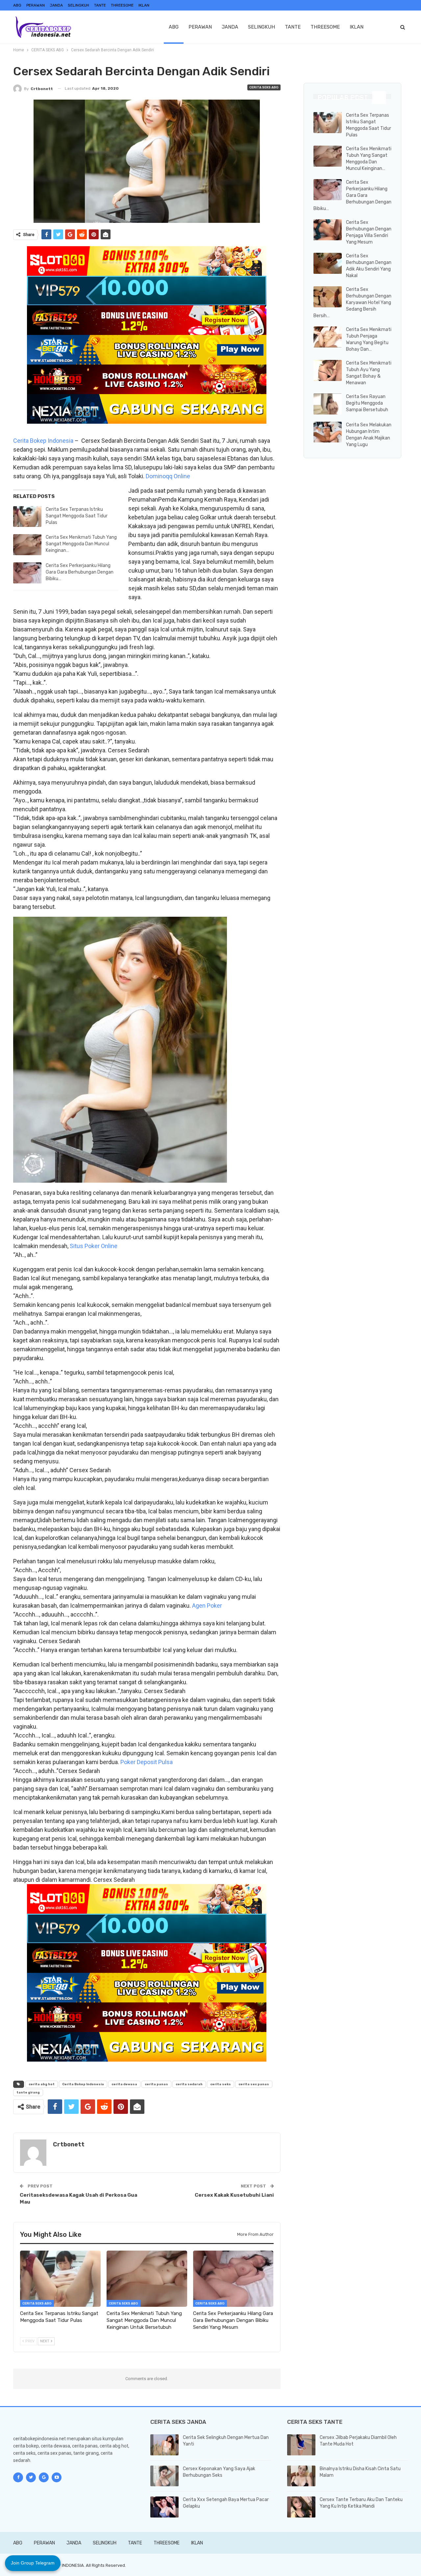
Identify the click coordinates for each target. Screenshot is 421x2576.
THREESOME (122, 5)
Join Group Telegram (33, 2563)
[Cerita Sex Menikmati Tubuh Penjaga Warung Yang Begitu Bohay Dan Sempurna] (328, 337)
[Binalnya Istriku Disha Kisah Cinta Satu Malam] (301, 2476)
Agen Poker (207, 1606)
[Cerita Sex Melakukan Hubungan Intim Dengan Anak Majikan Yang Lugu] (328, 432)
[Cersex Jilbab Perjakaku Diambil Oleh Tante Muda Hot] (301, 2445)
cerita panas (156, 2084)
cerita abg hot (42, 2084)
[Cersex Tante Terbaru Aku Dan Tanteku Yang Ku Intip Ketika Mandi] (301, 2507)
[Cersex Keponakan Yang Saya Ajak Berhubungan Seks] (164, 2476)
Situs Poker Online (94, 1246)
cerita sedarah (189, 2084)
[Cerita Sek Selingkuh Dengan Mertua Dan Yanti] (164, 2445)
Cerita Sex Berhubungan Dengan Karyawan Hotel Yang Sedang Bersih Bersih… (352, 303)
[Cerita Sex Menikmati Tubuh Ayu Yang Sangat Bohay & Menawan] (328, 370)
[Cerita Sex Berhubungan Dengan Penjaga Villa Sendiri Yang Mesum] (328, 230)
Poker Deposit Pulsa (147, 1762)
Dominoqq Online (168, 476)
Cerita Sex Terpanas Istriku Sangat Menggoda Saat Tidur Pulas (77, 516)
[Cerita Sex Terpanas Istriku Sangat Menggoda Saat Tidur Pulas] (27, 517)
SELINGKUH (78, 5)
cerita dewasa (124, 2084)
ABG (17, 5)
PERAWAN (36, 5)
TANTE (100, 5)
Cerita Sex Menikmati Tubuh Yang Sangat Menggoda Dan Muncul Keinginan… (81, 544)
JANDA (56, 5)
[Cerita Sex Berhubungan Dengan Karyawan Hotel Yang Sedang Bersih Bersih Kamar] (328, 297)
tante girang (28, 2092)
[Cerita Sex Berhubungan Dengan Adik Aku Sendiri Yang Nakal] (328, 263)
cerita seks (221, 2084)
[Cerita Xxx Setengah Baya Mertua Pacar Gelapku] (164, 2507)
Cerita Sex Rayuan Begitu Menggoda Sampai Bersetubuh (367, 403)
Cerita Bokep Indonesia (43, 441)
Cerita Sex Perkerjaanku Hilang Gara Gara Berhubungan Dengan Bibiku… (80, 572)
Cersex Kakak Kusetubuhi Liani (234, 2195)
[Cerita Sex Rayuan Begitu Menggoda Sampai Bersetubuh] (328, 404)
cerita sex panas (254, 2084)
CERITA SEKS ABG (264, 87)
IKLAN (144, 5)
